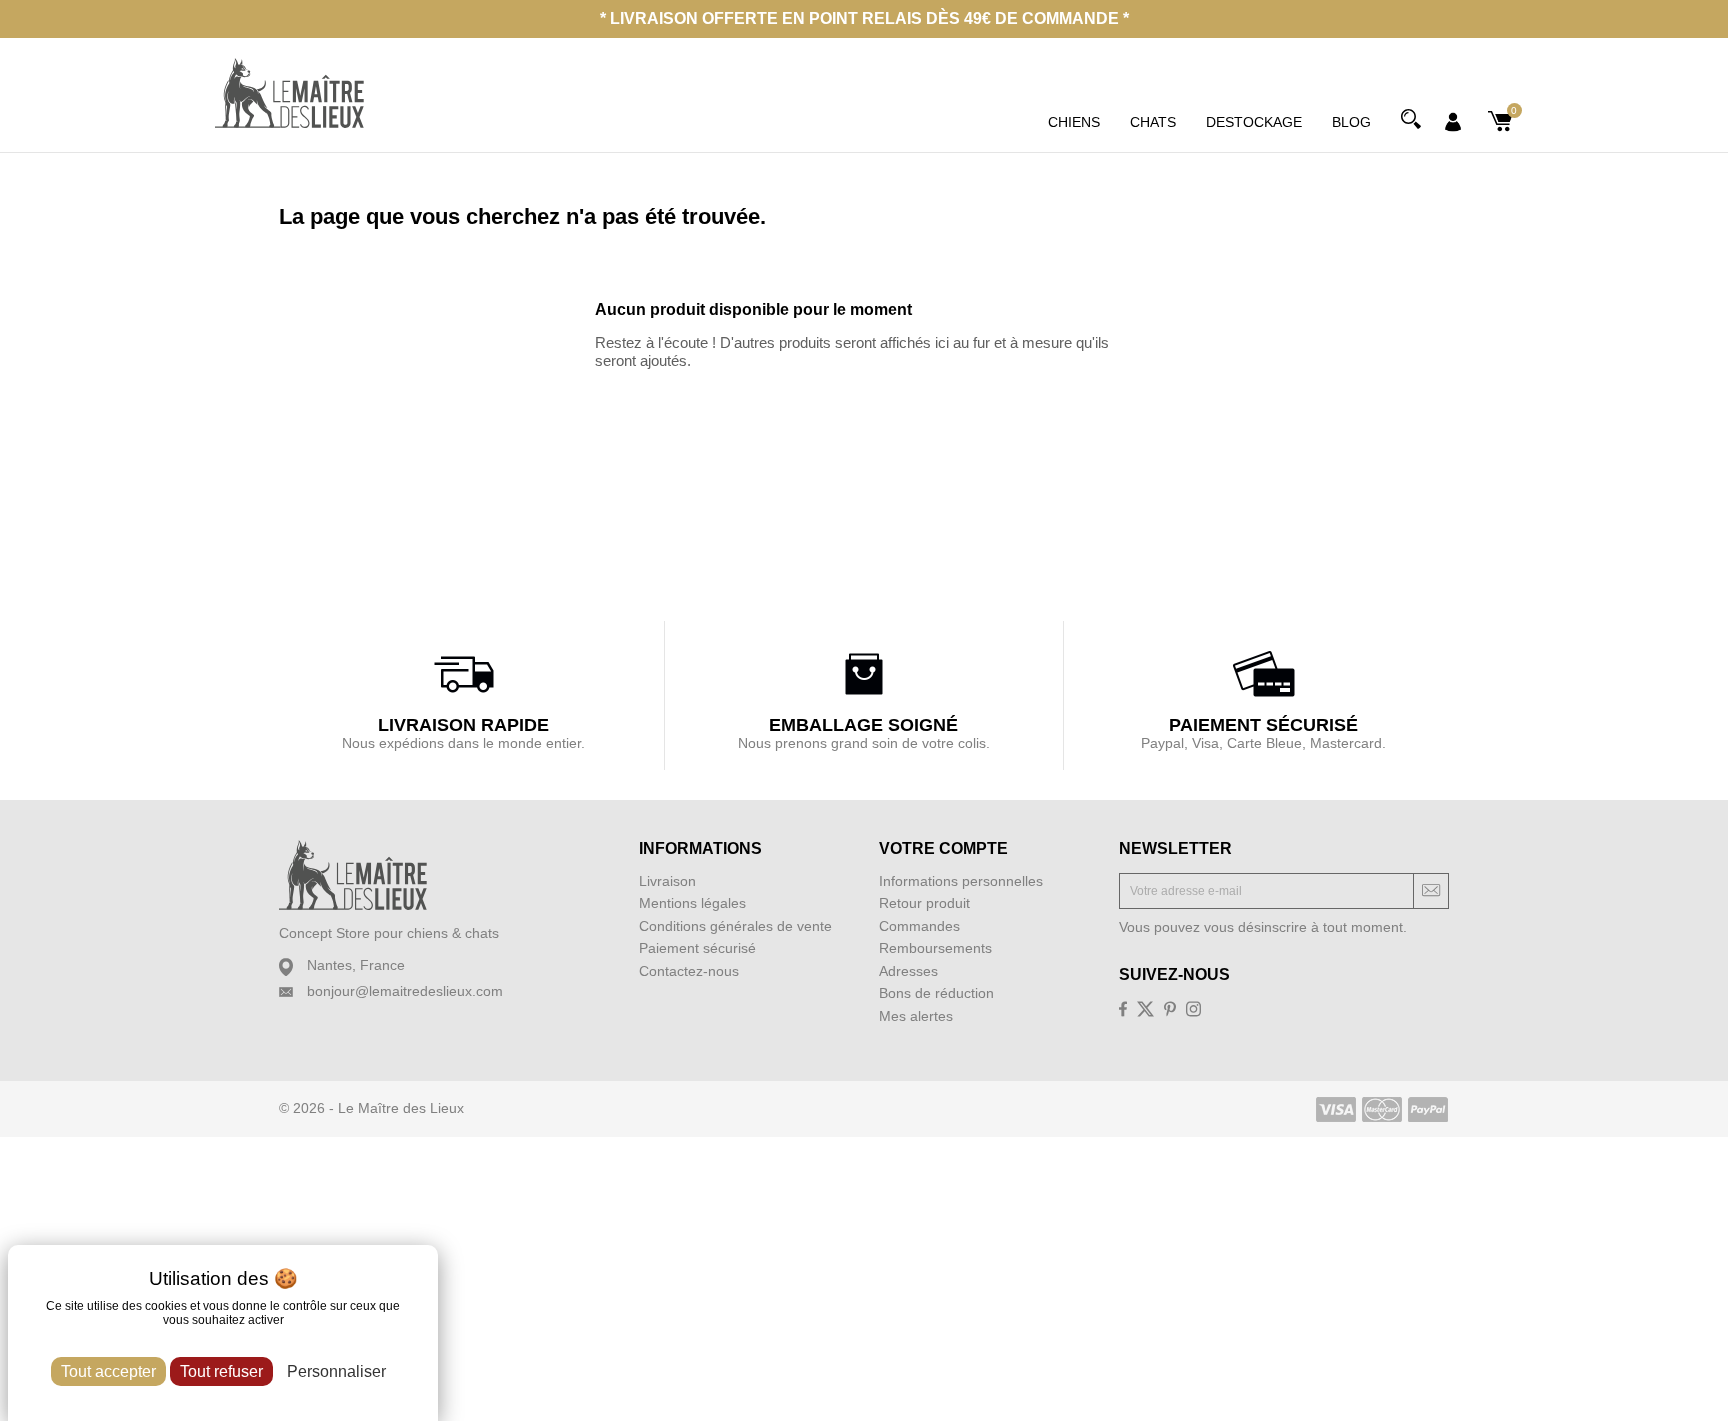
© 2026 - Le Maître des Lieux (371, 1108)
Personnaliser (336, 1371)
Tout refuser (221, 1371)
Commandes (919, 926)
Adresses (908, 971)
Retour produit (924, 903)
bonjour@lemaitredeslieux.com (405, 991)
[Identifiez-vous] (1453, 120)
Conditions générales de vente (735, 926)
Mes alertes (916, 1016)
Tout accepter (108, 1371)
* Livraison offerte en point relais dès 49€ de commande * (864, 18)
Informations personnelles (961, 881)
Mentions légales (692, 903)
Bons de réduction (936, 993)
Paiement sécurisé (697, 948)
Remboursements (935, 948)
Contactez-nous (689, 971)
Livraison (667, 881)
